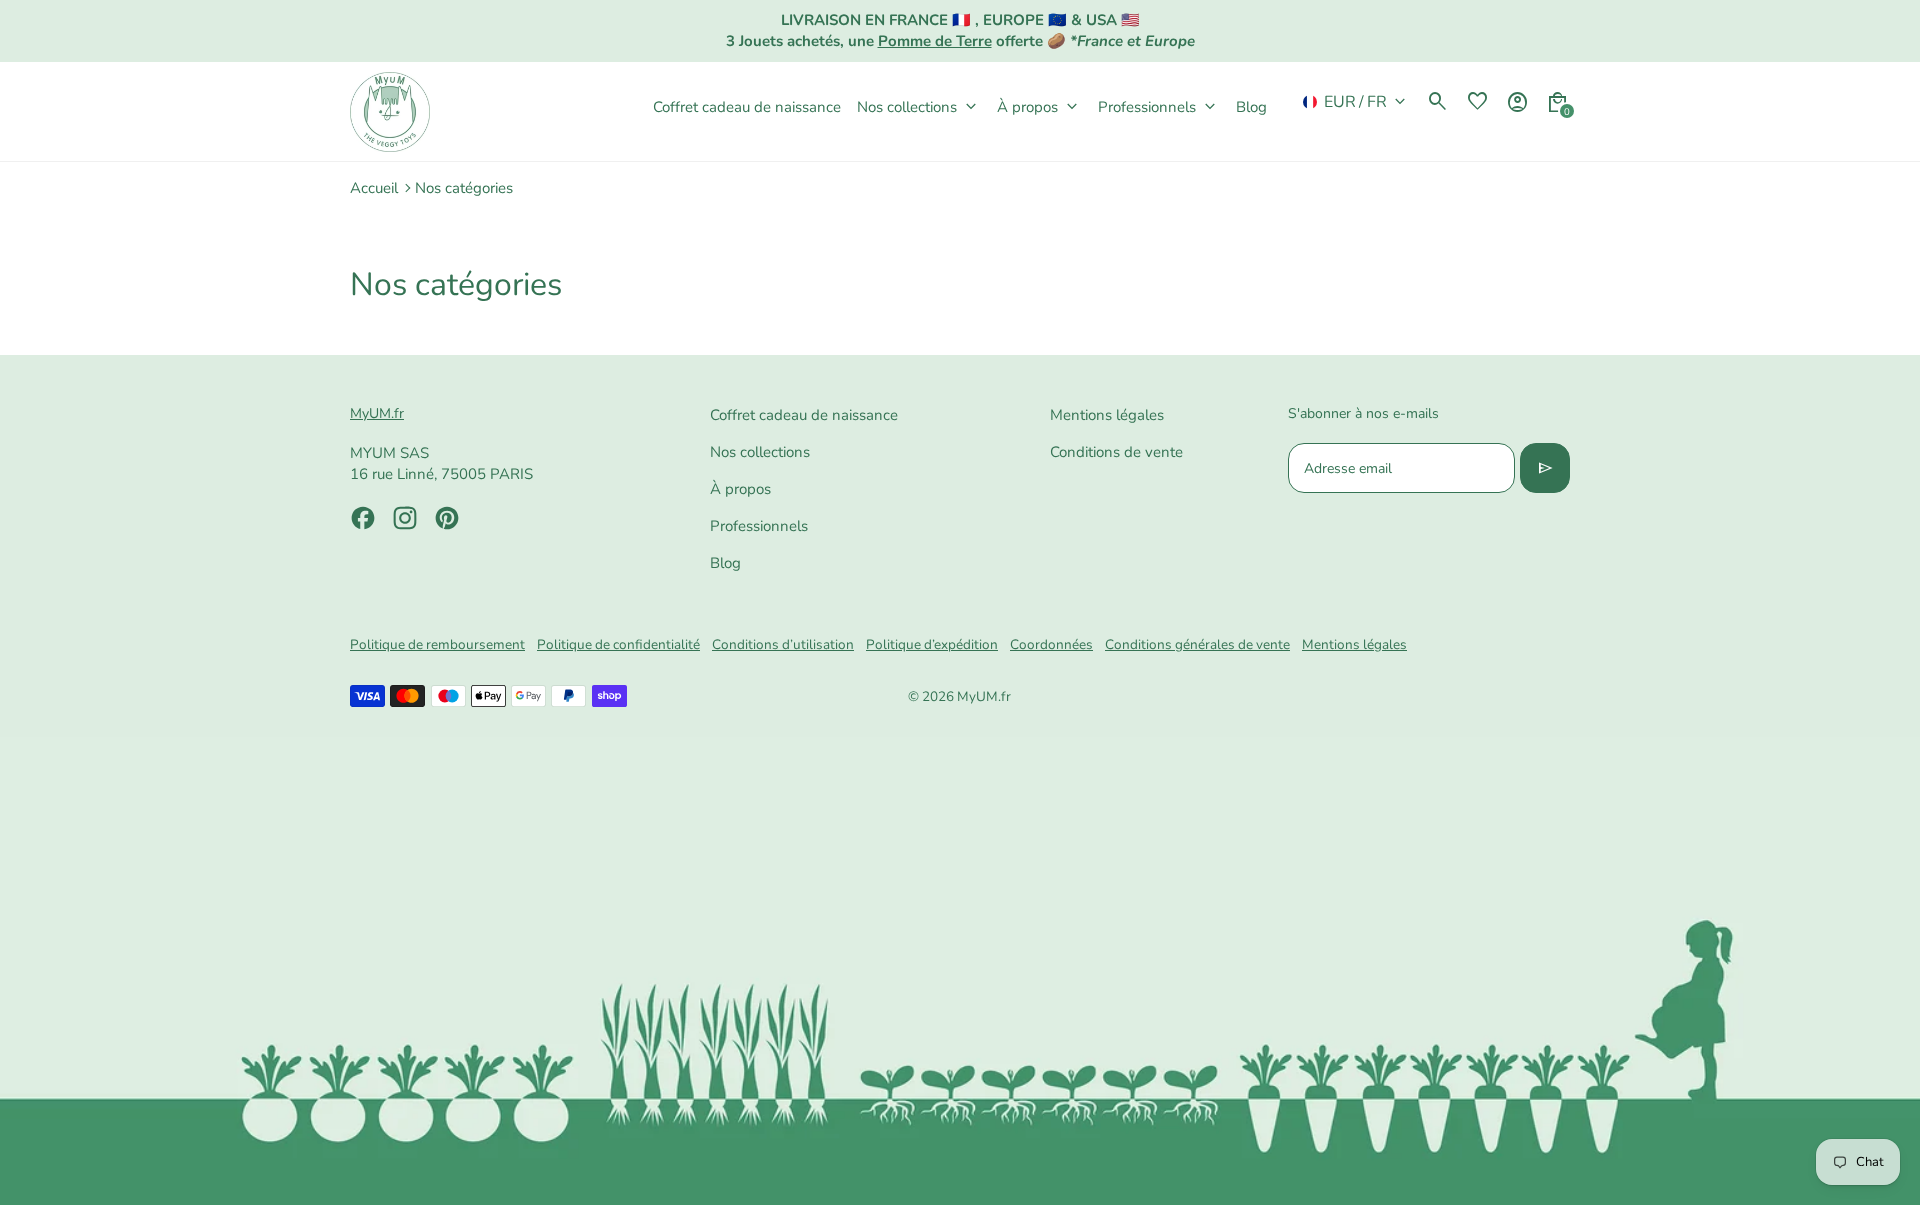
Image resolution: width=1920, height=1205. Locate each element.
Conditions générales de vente (1197, 644)
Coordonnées (1051, 644)
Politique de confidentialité (618, 644)
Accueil (374, 188)
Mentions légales (1107, 415)
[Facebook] (363, 518)
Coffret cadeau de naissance (804, 415)
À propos (740, 489)
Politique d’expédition (932, 644)
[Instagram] (405, 518)
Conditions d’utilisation (783, 644)
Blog (725, 563)
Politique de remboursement (437, 644)
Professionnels (759, 526)
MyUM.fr (984, 696)
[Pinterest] (447, 518)
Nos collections (760, 452)
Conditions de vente (1116, 452)
